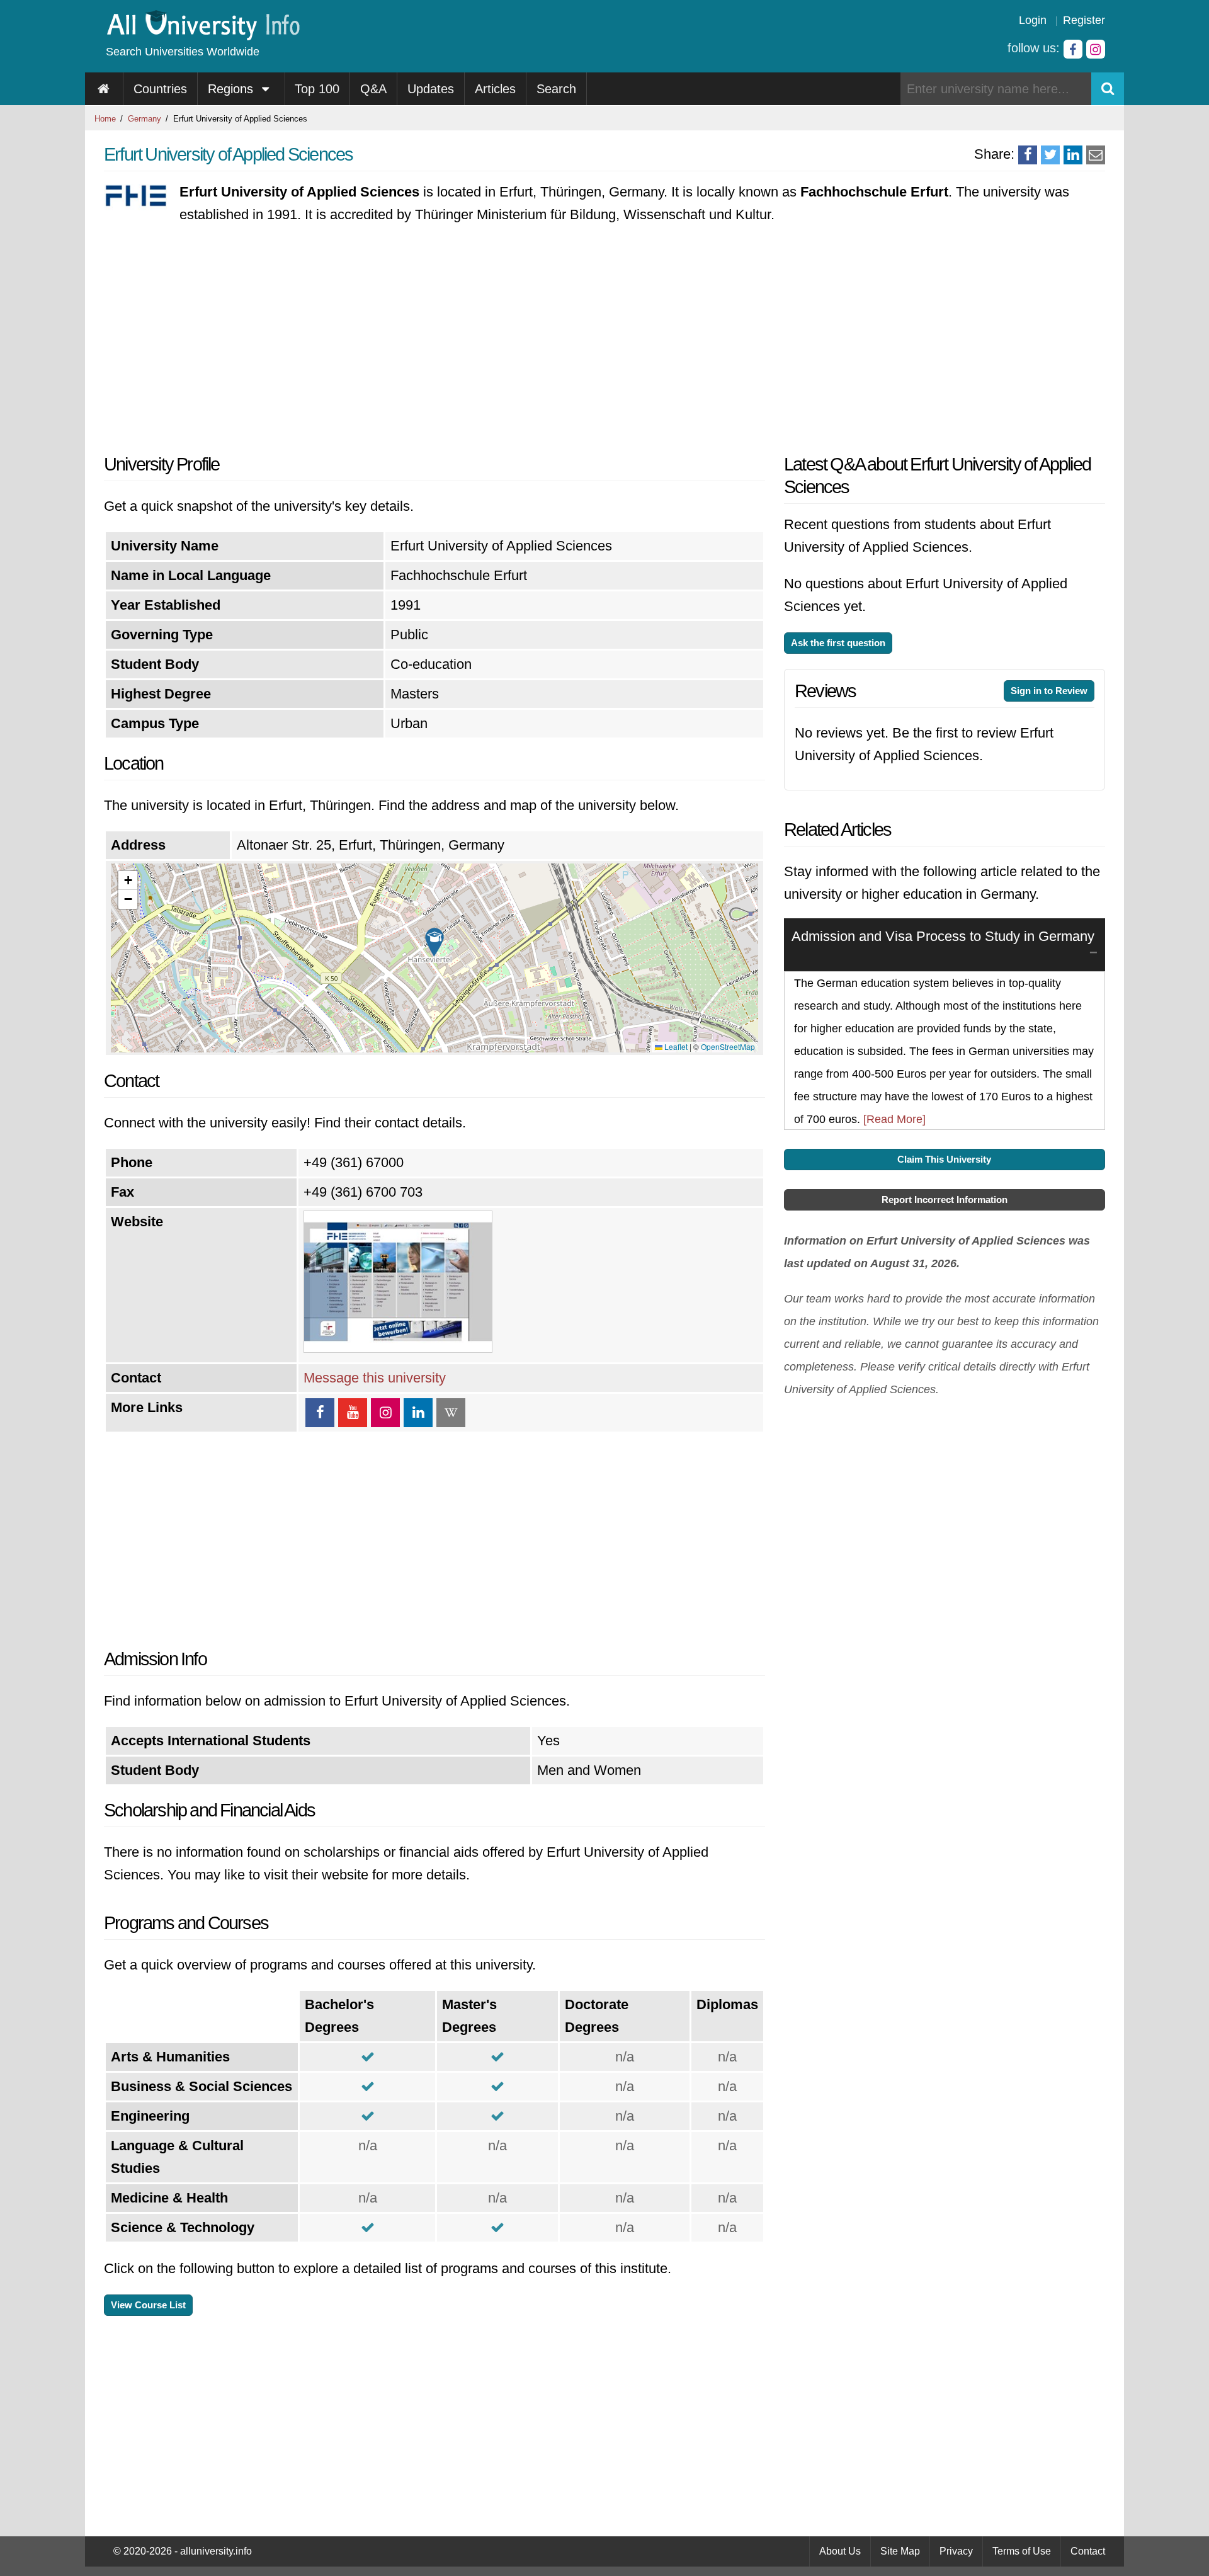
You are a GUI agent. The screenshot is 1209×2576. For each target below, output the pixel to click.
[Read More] (894, 1119)
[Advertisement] (434, 339)
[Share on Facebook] (1028, 155)
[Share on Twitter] (1050, 155)
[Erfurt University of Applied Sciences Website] (398, 1348)
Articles (495, 89)
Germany (145, 119)
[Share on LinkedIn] (1073, 155)
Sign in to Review (1049, 691)
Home (105, 119)
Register (1084, 20)
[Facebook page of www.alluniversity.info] (1073, 49)
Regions (232, 89)
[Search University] (1108, 89)
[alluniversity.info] (202, 36)
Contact (1088, 2551)
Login (1033, 20)
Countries (160, 89)
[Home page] (104, 89)
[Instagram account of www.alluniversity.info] (1096, 49)
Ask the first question (838, 643)
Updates (431, 89)
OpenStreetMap (728, 1046)
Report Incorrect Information (945, 1200)
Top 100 (317, 89)
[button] (434, 942)
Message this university (375, 1378)
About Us (840, 2551)
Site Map (900, 2551)
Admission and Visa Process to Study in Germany (943, 936)
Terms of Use (1022, 2551)
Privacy (956, 2551)
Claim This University (944, 1159)
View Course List (148, 2305)
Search (556, 89)
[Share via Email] (1096, 155)
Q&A (373, 89)
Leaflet (675, 1046)
